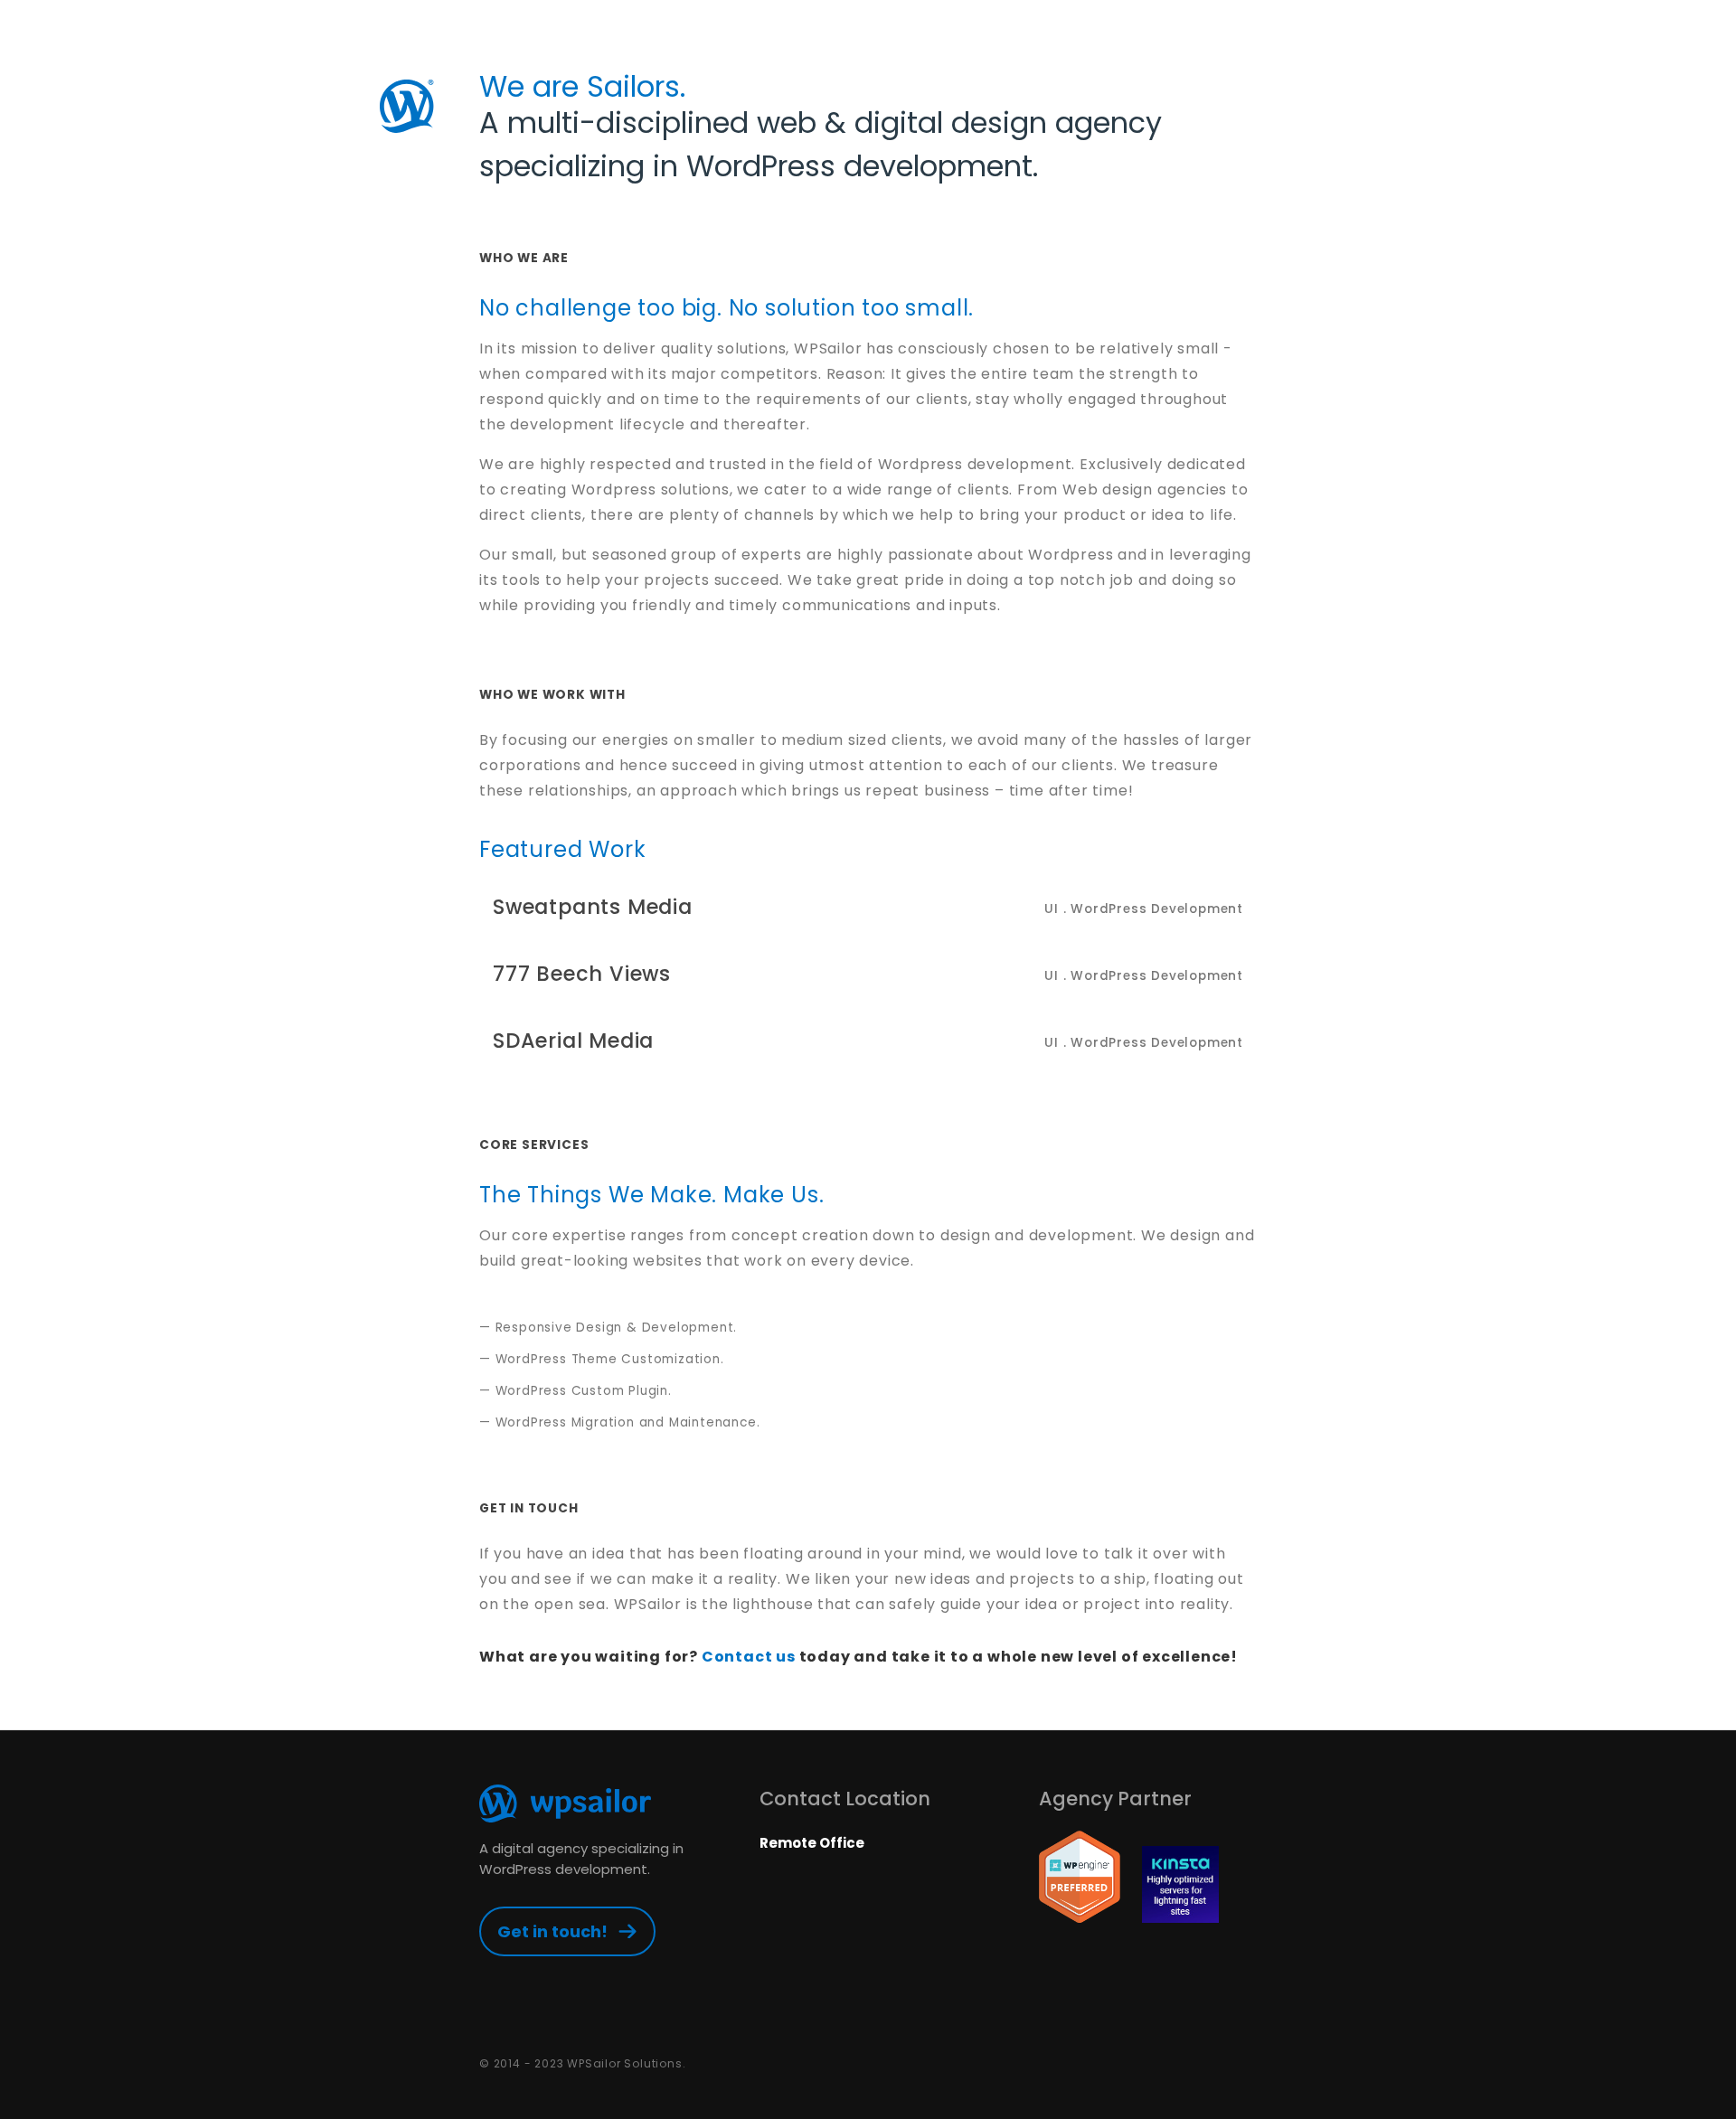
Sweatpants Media (868, 907)
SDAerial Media (868, 1041)
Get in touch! (552, 1931)
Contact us (749, 1657)
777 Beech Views (868, 974)
